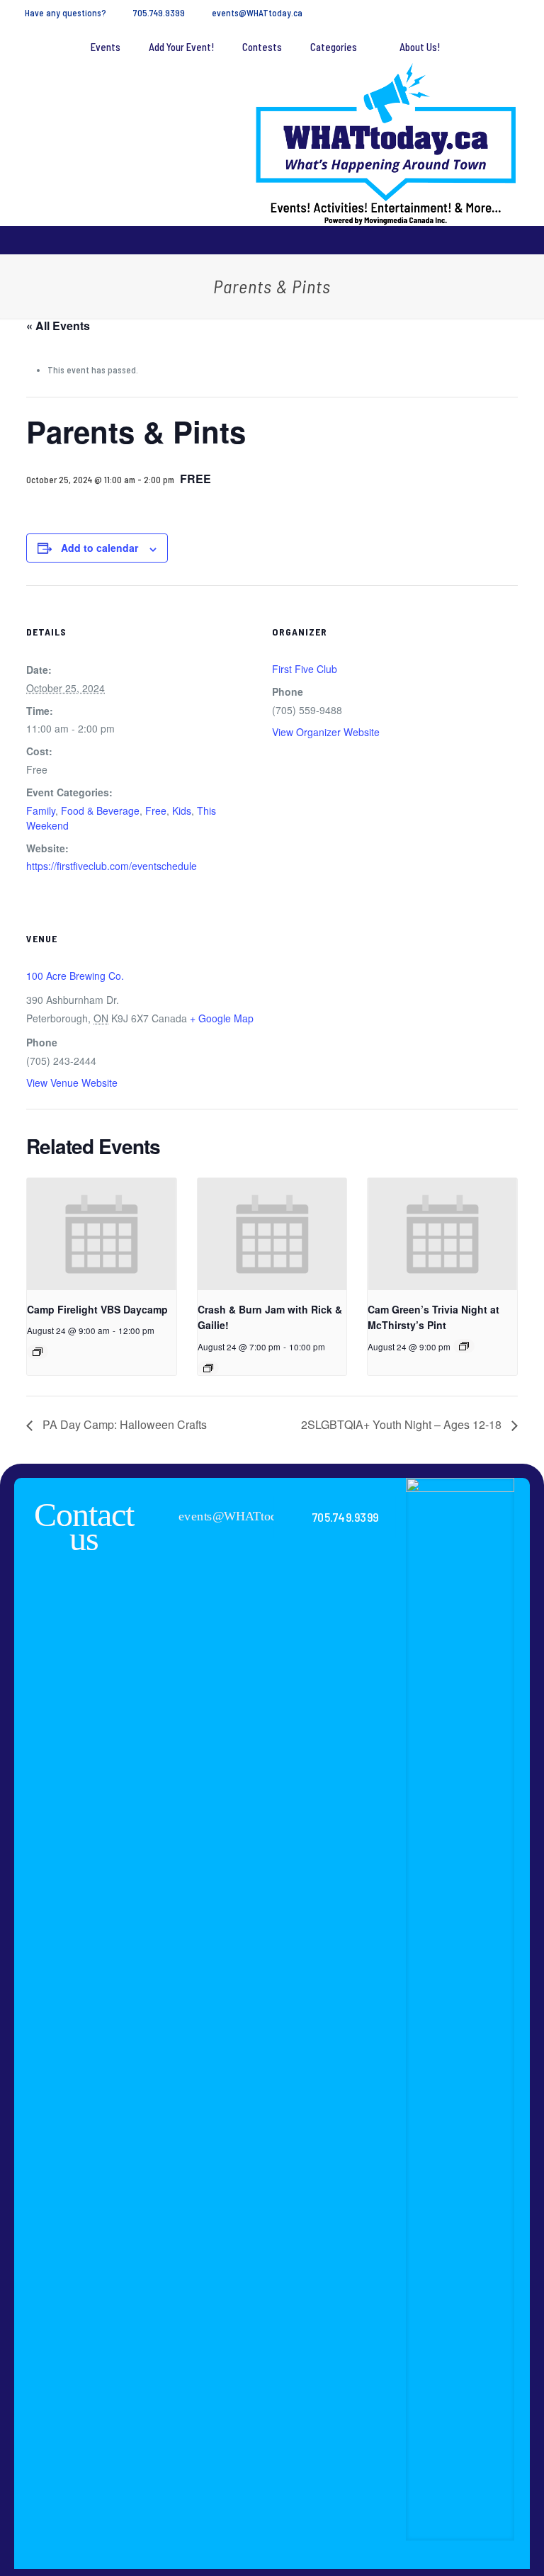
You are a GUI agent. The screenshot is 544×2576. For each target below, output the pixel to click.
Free (156, 810)
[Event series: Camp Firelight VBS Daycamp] (38, 1352)
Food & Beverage (100, 810)
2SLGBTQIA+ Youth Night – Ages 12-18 (403, 1424)
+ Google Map (222, 1018)
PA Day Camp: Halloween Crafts (123, 1424)
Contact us (84, 1526)
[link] (460, 2009)
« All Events (58, 326)
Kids (182, 810)
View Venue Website (72, 1083)
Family (41, 810)
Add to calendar (100, 548)
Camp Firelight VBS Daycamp (97, 1309)
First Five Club (305, 669)
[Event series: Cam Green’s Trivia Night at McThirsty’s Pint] (464, 1346)
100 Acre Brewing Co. (75, 976)
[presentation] (102, 1234)
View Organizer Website (326, 732)
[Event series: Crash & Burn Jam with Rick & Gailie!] (208, 1368)
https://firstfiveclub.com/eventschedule (112, 866)
